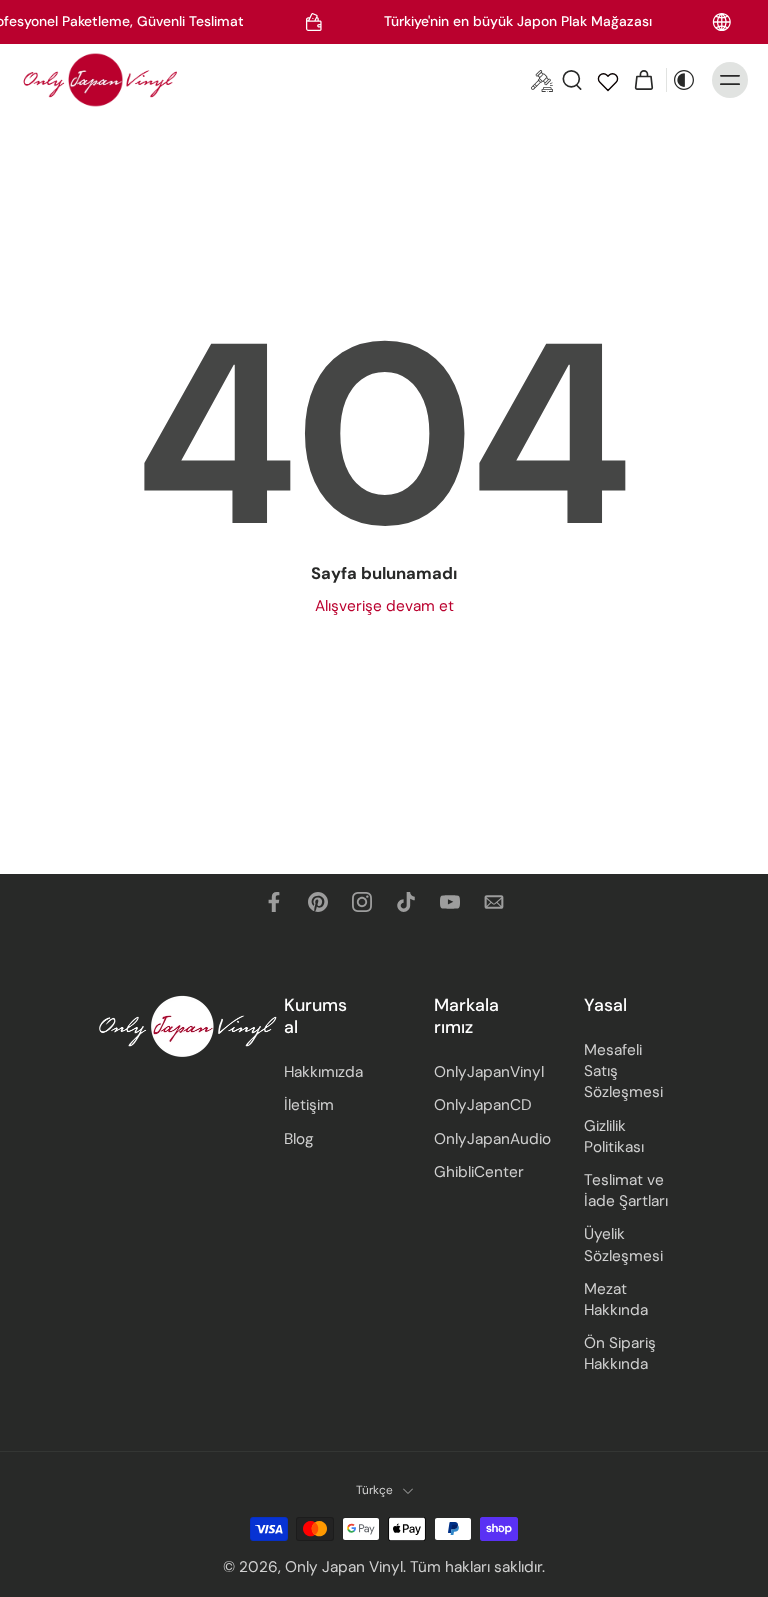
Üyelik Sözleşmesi (623, 1244)
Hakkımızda (323, 1072)
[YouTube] (450, 902)
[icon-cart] (644, 80)
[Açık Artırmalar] (542, 80)
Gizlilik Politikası (614, 1135)
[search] (572, 80)
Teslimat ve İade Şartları (626, 1190)
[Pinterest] (318, 902)
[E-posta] (494, 902)
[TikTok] (406, 902)
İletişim (309, 1105)
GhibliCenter (479, 1171)
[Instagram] (362, 902)
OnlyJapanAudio (479, 1138)
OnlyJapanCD (479, 1105)
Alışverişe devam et (384, 606)
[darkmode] (684, 80)
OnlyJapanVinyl (479, 1072)
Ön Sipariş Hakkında (620, 1353)
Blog (299, 1138)
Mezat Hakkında (616, 1298)
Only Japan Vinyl (344, 1566)
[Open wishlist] (608, 80)
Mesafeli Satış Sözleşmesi (623, 1071)
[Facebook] (274, 902)
